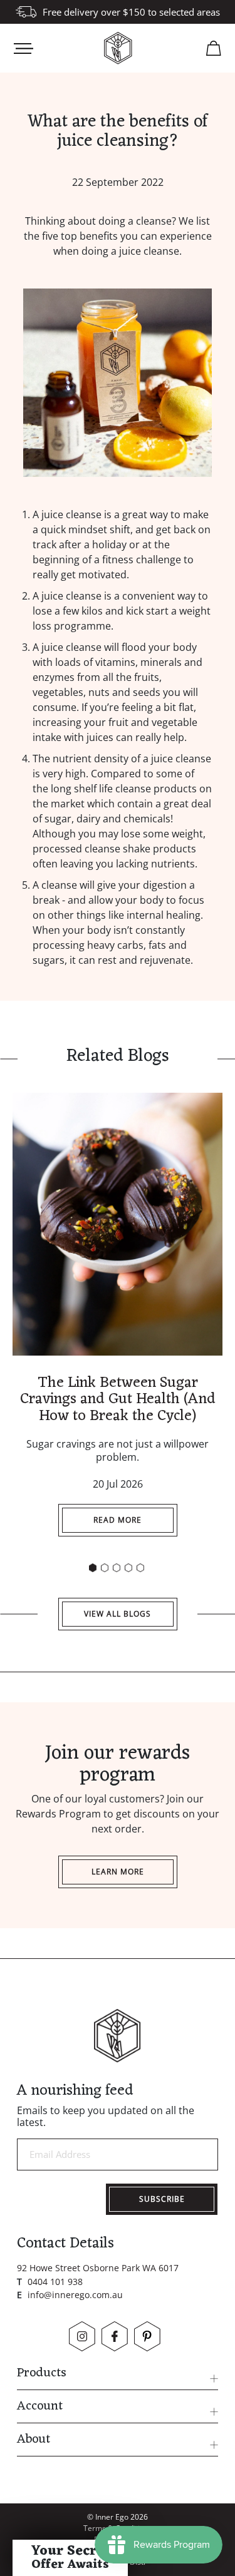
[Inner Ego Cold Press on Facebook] (115, 2336)
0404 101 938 (55, 2282)
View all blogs (118, 1614)
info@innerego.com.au (75, 2295)
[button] (93, 1568)
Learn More (118, 1872)
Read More (118, 1520)
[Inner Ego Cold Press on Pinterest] (147, 2336)
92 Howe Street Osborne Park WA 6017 (98, 2268)
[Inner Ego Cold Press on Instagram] (82, 2336)
